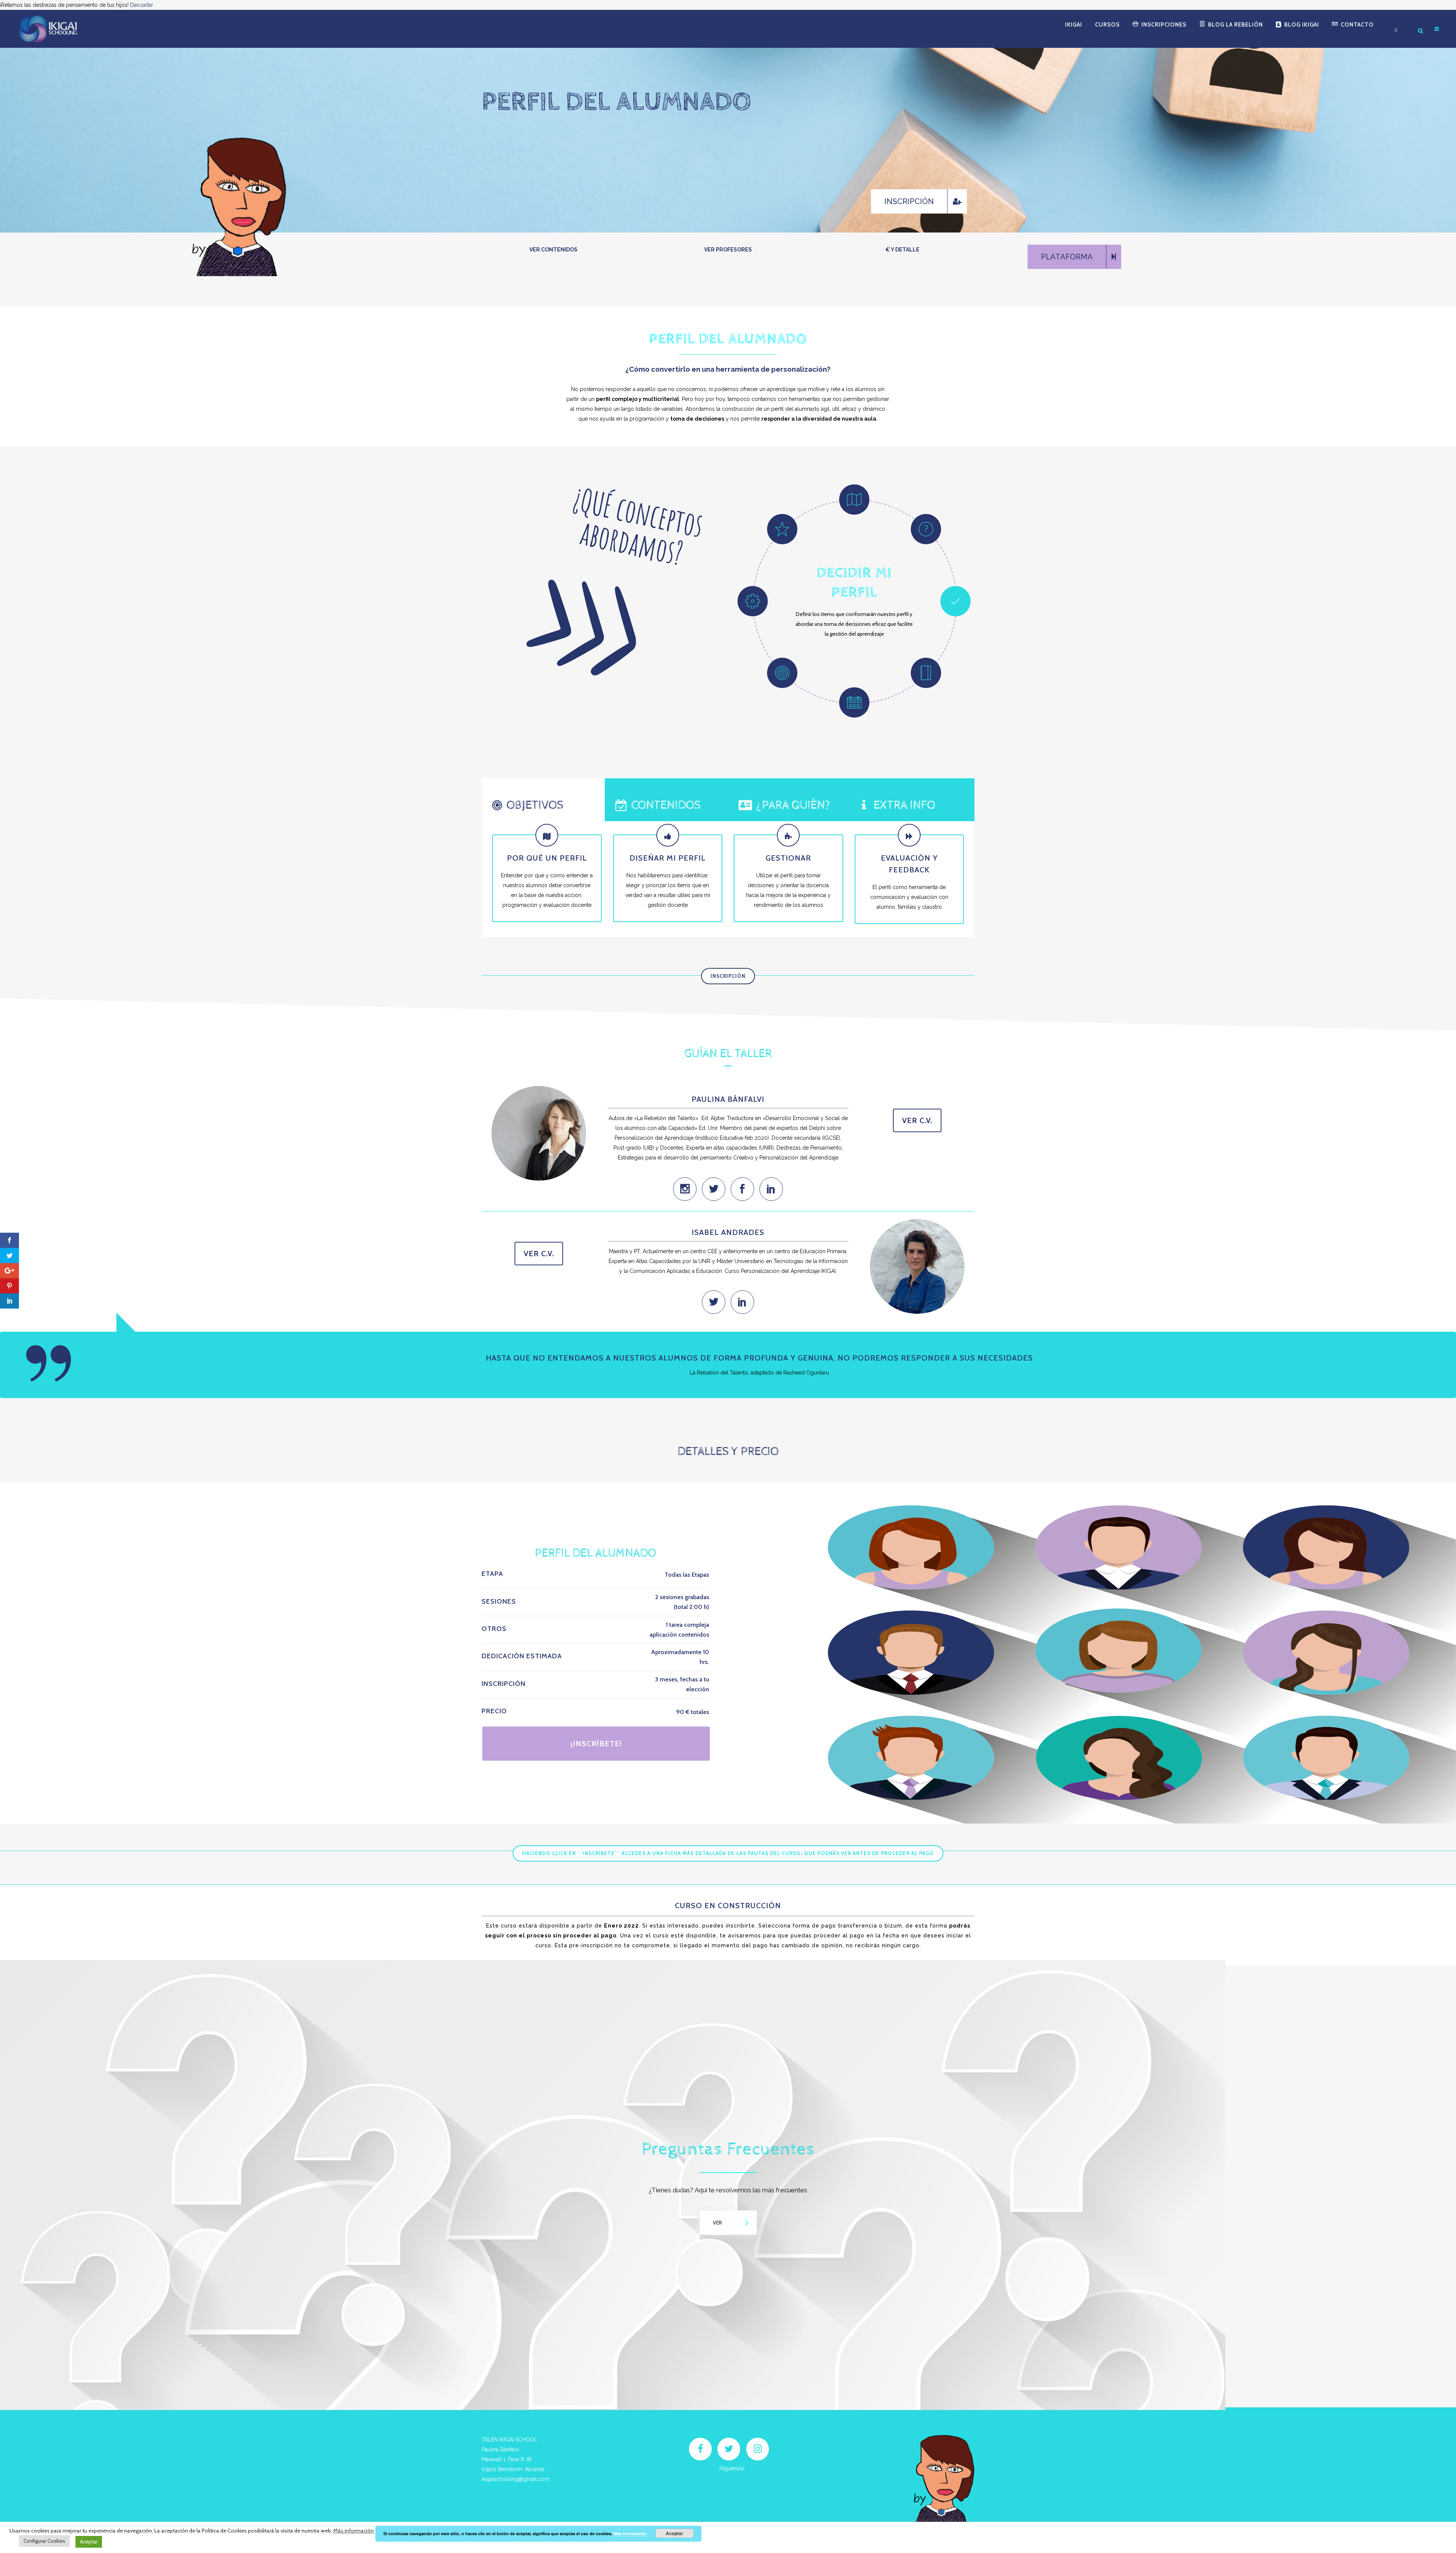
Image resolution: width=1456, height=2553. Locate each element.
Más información (354, 2531)
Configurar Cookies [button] (44, 2541)
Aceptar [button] (89, 2542)
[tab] (543, 800)
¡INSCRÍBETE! (596, 1744)
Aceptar (675, 2533)
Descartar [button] (142, 5)
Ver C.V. (917, 1120)
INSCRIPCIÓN (728, 976)
